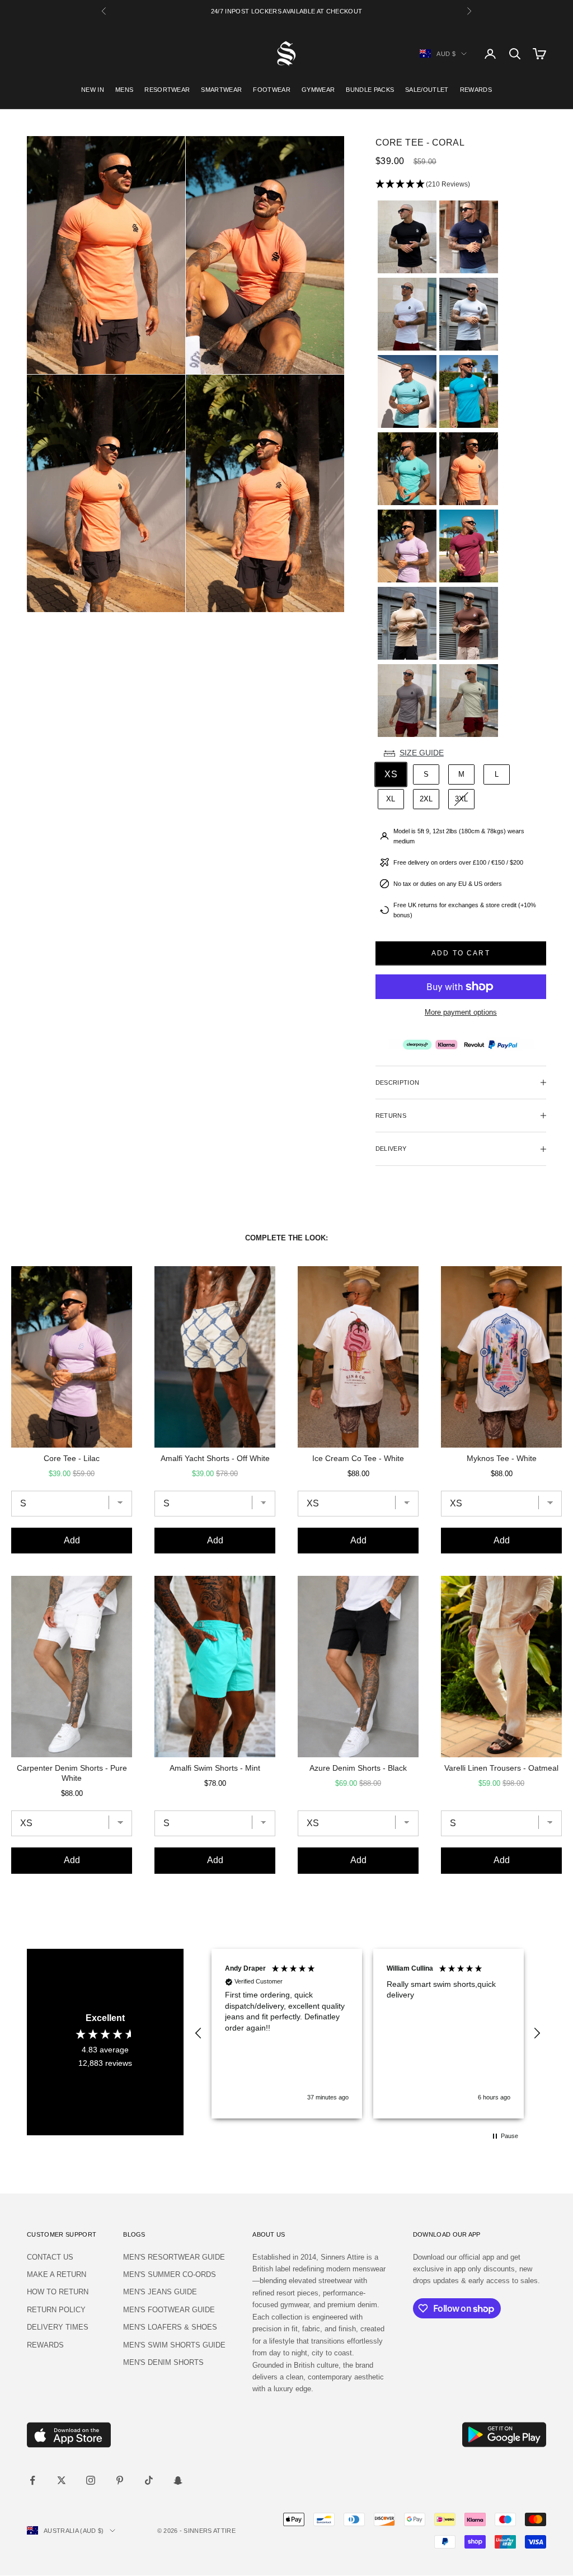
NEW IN (93, 90)
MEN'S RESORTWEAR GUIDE (174, 2257)
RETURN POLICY (56, 2310)
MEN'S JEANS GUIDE (160, 2292)
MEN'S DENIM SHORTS (163, 2362)
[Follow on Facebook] (32, 2480)
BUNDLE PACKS (370, 90)
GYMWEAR (318, 90)
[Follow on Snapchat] (178, 2480)
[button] (461, 185)
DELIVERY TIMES (58, 2327)
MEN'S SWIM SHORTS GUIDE (174, 2345)
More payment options (461, 1012)
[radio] (406, 237)
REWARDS (476, 90)
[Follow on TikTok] (149, 2480)
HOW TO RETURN (58, 2292)
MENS (124, 90)
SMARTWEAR (221, 90)
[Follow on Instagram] (91, 2480)
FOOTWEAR (272, 90)
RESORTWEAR (167, 90)
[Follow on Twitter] (62, 2480)
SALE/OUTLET (427, 90)
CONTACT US (50, 2257)
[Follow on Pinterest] (120, 2480)
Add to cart (461, 953)
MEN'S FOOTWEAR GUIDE (169, 2310)
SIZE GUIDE (422, 753)
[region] (368, 2034)
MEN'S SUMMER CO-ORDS (170, 2274)
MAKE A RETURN (57, 2274)
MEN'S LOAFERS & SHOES (170, 2327)
